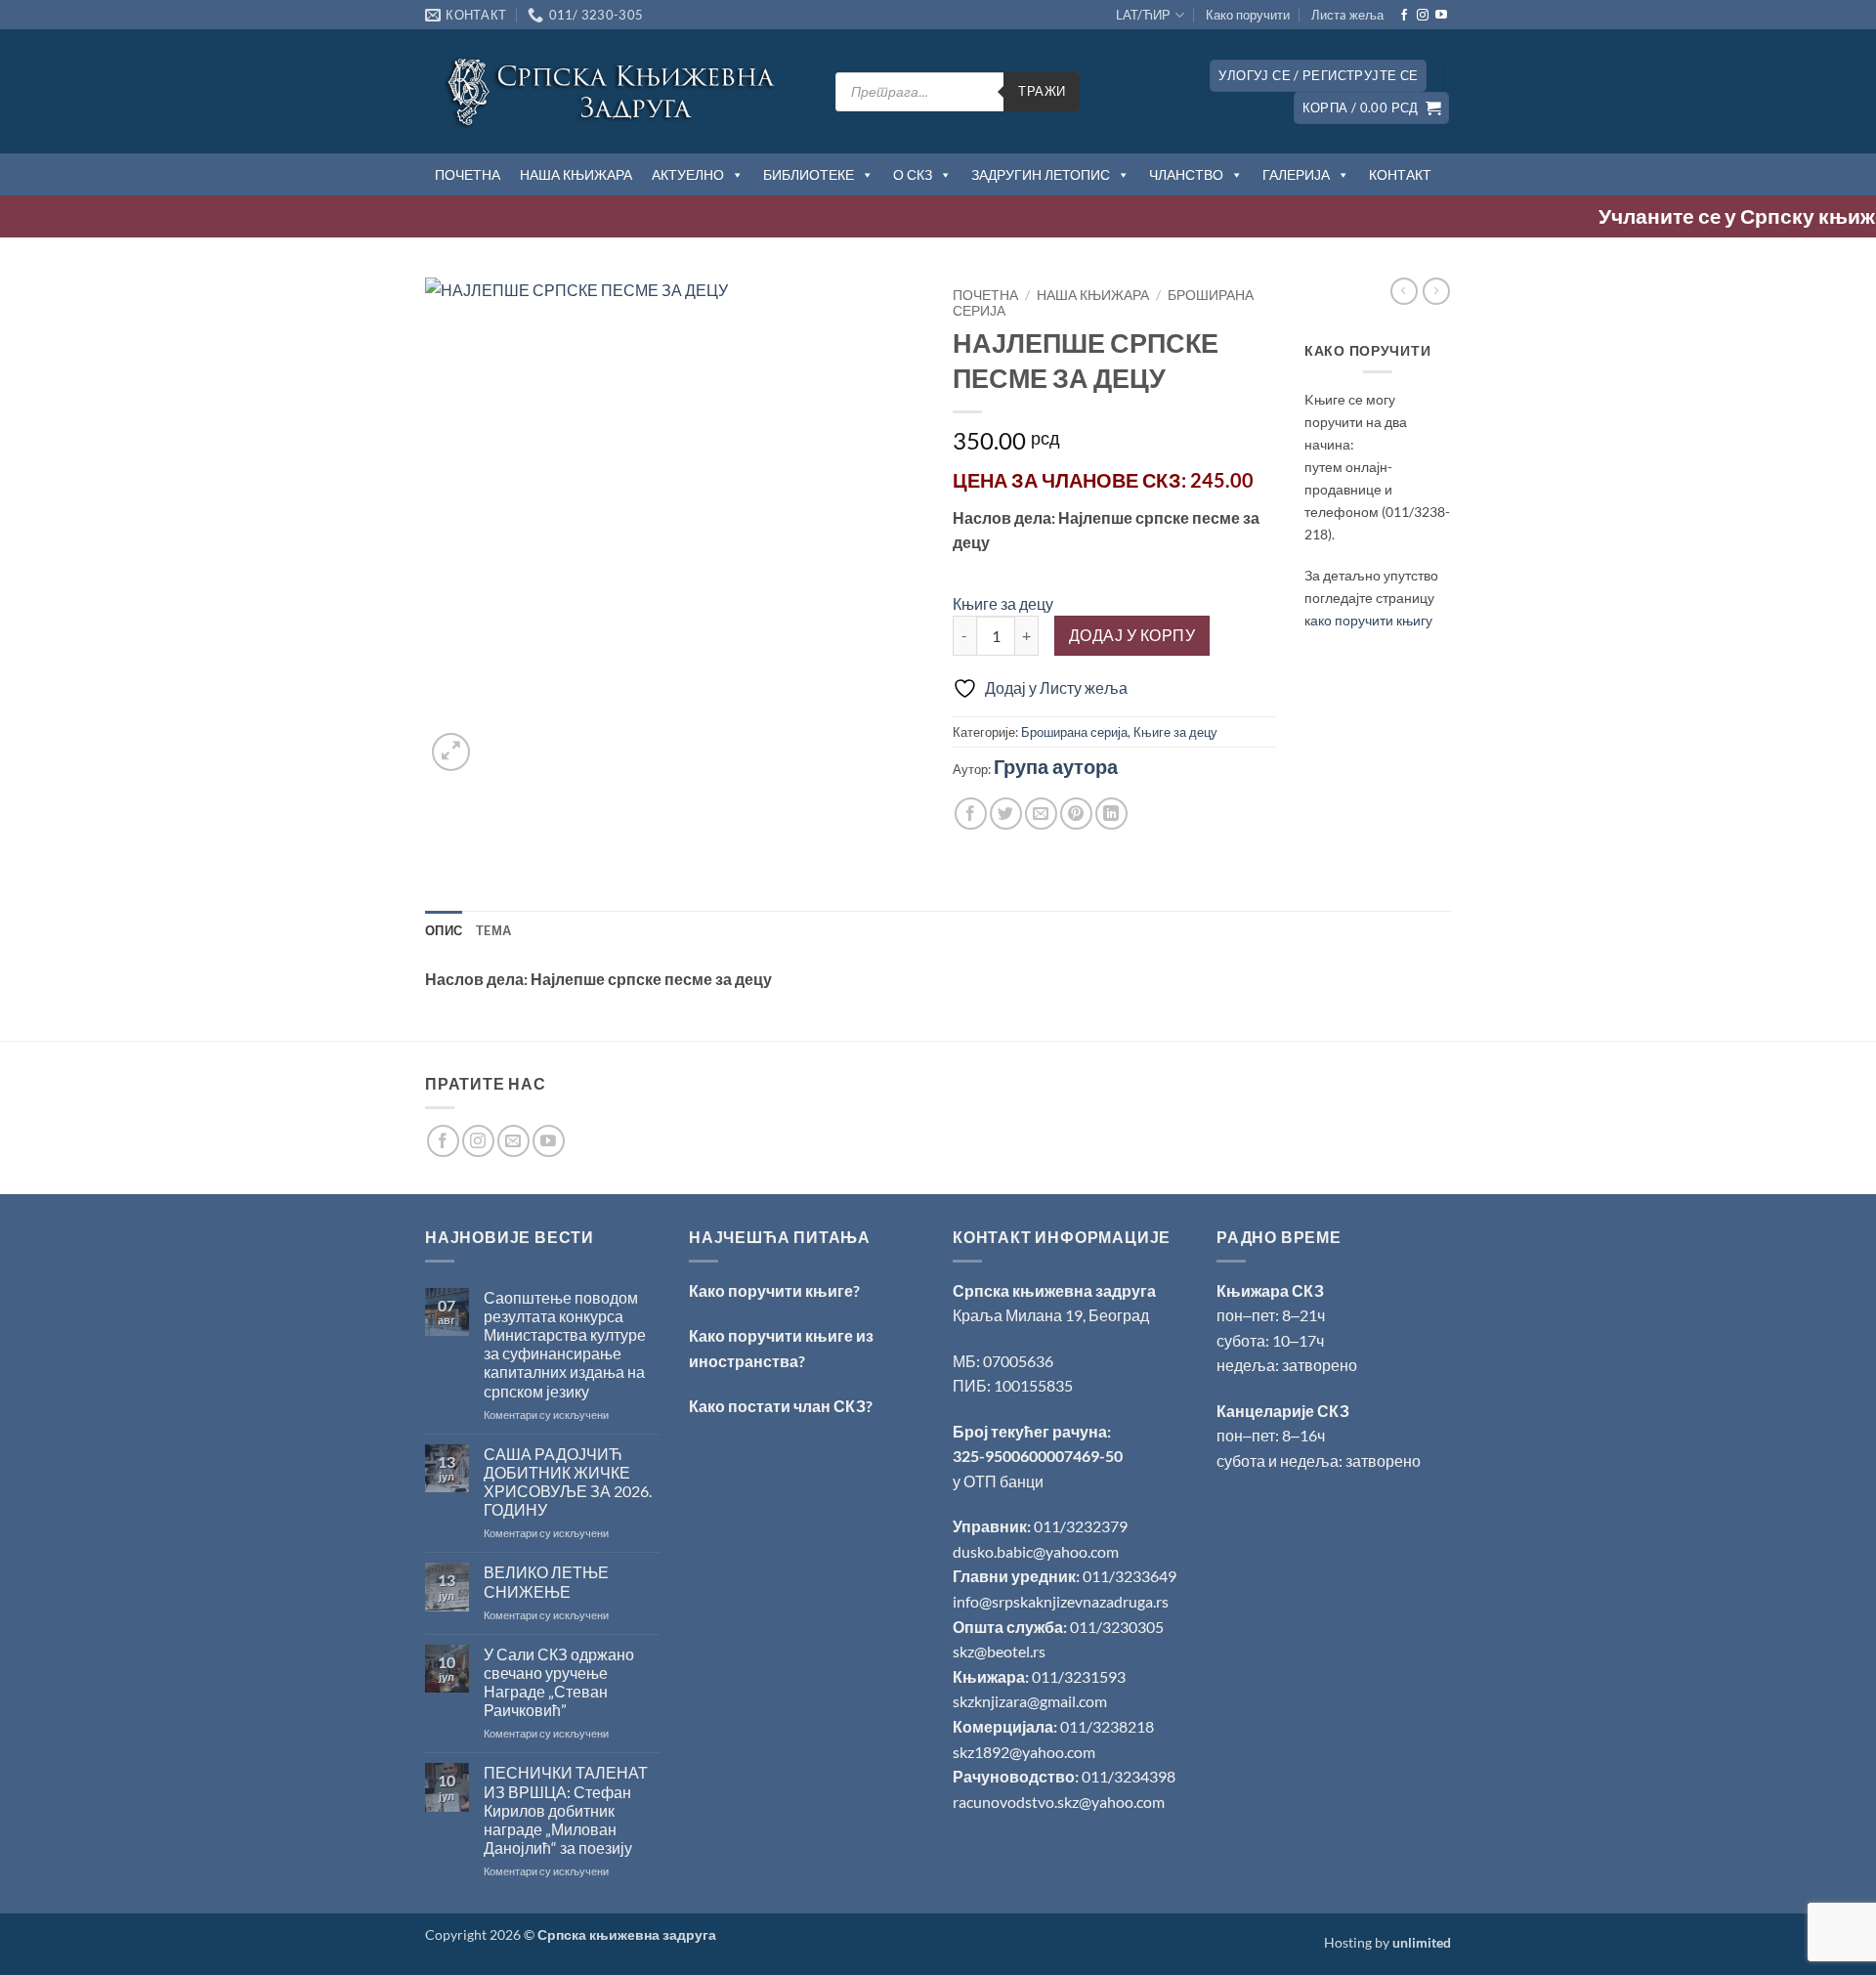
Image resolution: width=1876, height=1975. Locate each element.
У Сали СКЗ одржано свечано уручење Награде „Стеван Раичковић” (559, 1682)
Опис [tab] (444, 930)
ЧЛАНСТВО (1186, 174)
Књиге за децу (1003, 603)
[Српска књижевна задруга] (616, 91)
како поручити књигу (1368, 620)
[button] (1318, 76)
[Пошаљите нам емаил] (513, 1141)
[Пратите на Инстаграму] (1423, 16)
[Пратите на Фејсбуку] (1404, 16)
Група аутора (1056, 766)
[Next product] (1404, 291)
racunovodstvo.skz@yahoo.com (1059, 1802)
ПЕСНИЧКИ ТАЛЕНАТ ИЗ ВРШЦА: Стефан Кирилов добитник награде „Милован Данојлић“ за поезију (566, 1810)
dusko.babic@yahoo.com (1036, 1551)
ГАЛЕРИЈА (1296, 174)
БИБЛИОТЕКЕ (809, 174)
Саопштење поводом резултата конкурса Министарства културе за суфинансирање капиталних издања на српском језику (565, 1344)
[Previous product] (1436, 291)
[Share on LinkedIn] (1111, 814)
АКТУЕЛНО (688, 174)
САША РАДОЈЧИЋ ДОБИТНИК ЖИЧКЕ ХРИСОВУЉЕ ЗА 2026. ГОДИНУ (568, 1482)
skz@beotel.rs (999, 1651)
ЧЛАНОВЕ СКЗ (1111, 480)
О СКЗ (913, 174)
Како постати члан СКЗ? (781, 1406)
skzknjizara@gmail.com (1030, 1701)
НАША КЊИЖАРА (576, 174)
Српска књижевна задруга (1054, 1290)
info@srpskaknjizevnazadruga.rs (1062, 1601)
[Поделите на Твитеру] (1006, 814)
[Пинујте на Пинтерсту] (1076, 814)
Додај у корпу (1132, 635)
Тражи (1042, 91)
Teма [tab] (493, 930)
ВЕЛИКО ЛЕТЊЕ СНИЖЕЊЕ (546, 1581)
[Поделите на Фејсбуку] (971, 814)
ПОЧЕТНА (468, 174)
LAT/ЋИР (1143, 15)
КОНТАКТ (1400, 174)
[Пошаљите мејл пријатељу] (1041, 814)
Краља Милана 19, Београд (1051, 1315)
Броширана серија (1074, 732)
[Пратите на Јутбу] (1441, 16)
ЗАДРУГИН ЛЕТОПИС (1041, 174)
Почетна (985, 295)
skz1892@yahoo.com (1024, 1752)
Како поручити (1248, 15)
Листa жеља (1347, 15)
